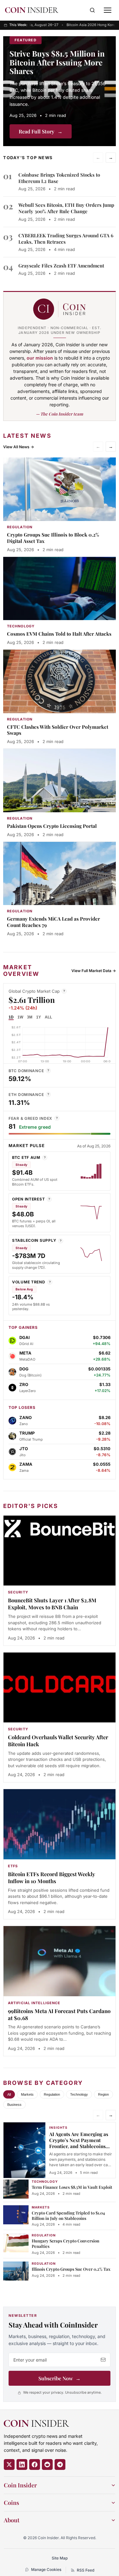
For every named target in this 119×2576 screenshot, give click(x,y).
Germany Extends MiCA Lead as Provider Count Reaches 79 (53, 922)
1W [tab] (20, 1017)
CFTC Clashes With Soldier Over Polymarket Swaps (58, 730)
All (9, 2094)
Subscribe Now (60, 2378)
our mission (40, 358)
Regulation (52, 2094)
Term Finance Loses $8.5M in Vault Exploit (72, 2187)
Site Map (60, 2558)
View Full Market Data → (94, 971)
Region (103, 2094)
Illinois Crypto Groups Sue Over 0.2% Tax (71, 2269)
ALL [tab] (48, 1017)
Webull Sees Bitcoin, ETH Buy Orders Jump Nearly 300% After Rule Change (66, 208)
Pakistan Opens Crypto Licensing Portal (52, 826)
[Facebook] (35, 2464)
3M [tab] (30, 1017)
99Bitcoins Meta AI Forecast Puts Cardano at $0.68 (59, 2014)
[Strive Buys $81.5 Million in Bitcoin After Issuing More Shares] (60, 91)
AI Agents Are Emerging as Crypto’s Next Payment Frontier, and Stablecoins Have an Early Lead (79, 2143)
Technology (79, 2094)
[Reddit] (47, 2464)
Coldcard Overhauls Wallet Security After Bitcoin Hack (58, 1741)
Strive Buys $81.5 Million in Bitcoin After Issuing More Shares (57, 62)
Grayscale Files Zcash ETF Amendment (61, 266)
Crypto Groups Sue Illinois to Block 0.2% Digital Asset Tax (53, 538)
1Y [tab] (39, 1017)
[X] (9, 2464)
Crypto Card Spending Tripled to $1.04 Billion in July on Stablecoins (68, 2215)
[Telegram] (60, 2464)
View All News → (19, 447)
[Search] (92, 10)
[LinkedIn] (22, 2464)
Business (14, 2105)
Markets (27, 2094)
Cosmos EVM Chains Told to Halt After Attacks (59, 634)
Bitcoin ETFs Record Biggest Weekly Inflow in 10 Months (52, 1877)
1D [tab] (11, 1017)
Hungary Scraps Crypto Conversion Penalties (66, 2243)
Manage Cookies (46, 2569)
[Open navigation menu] (108, 10)
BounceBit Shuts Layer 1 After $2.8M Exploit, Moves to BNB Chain (52, 1604)
